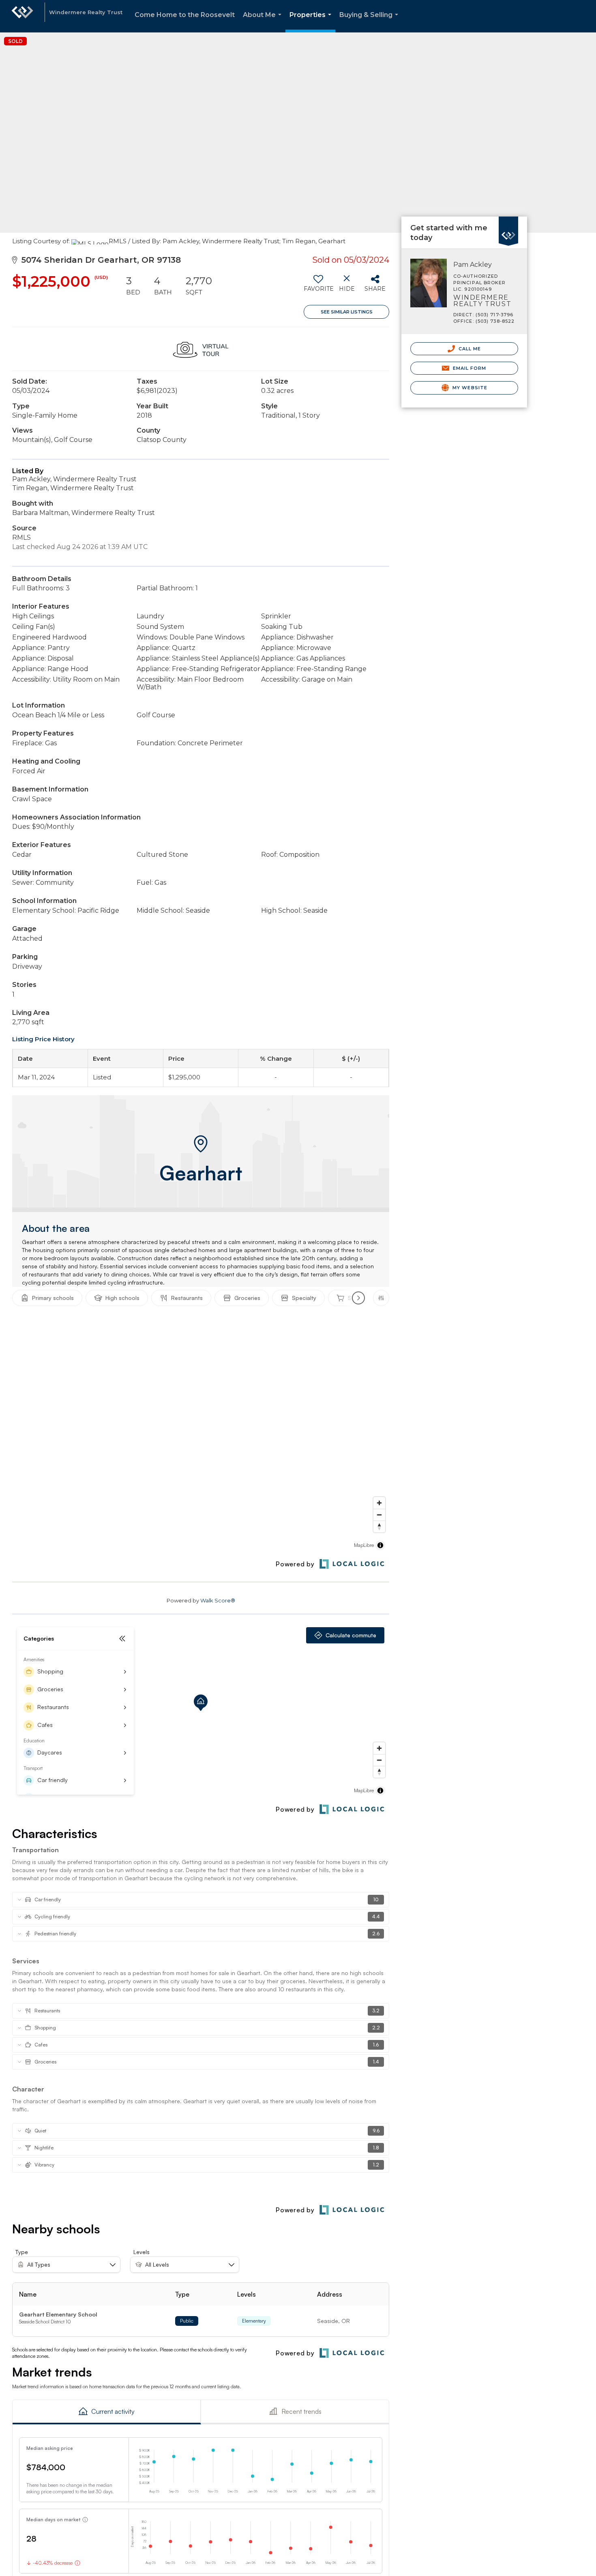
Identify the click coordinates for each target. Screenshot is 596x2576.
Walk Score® (218, 1600)
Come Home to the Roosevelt (185, 15)
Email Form (468, 368)
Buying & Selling (370, 22)
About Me (264, 22)
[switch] (318, 286)
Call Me (469, 349)
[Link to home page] (22, 16)
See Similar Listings (347, 312)
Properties (312, 22)
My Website (469, 388)
